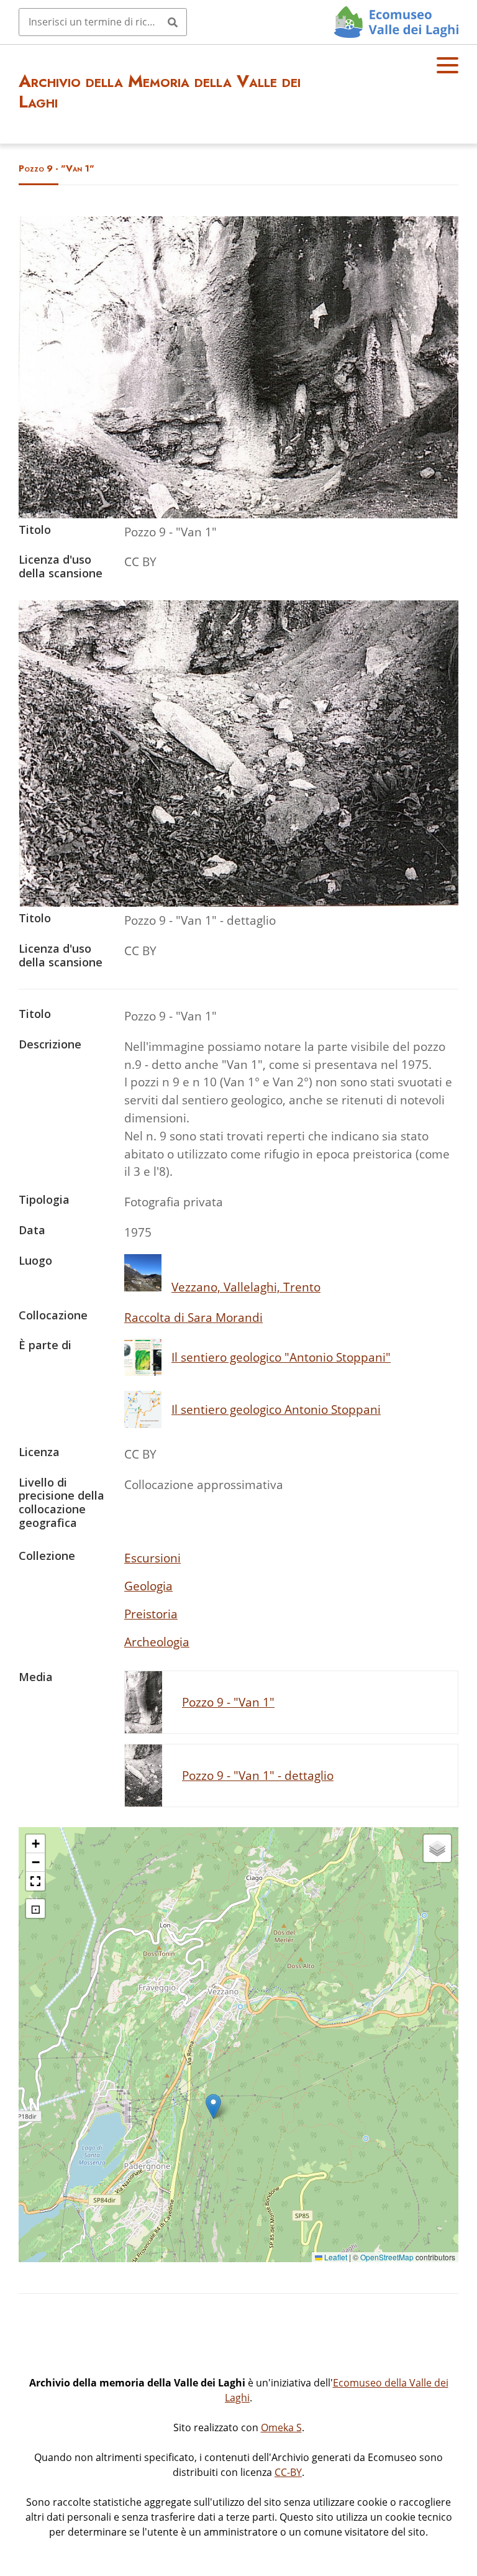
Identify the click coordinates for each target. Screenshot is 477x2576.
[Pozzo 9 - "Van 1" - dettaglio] (238, 902)
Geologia (148, 1586)
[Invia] (173, 22)
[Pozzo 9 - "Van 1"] (238, 514)
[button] (213, 2106)
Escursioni (152, 1558)
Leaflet (335, 2257)
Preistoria (151, 1614)
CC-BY (288, 2472)
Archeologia (157, 1642)
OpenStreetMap (387, 2257)
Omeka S (281, 2427)
